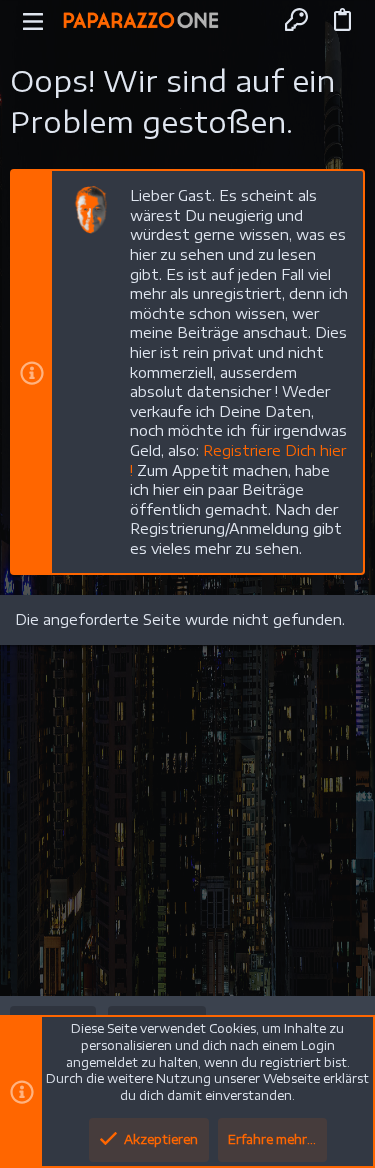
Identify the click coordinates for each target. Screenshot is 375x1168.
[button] (33, 20)
